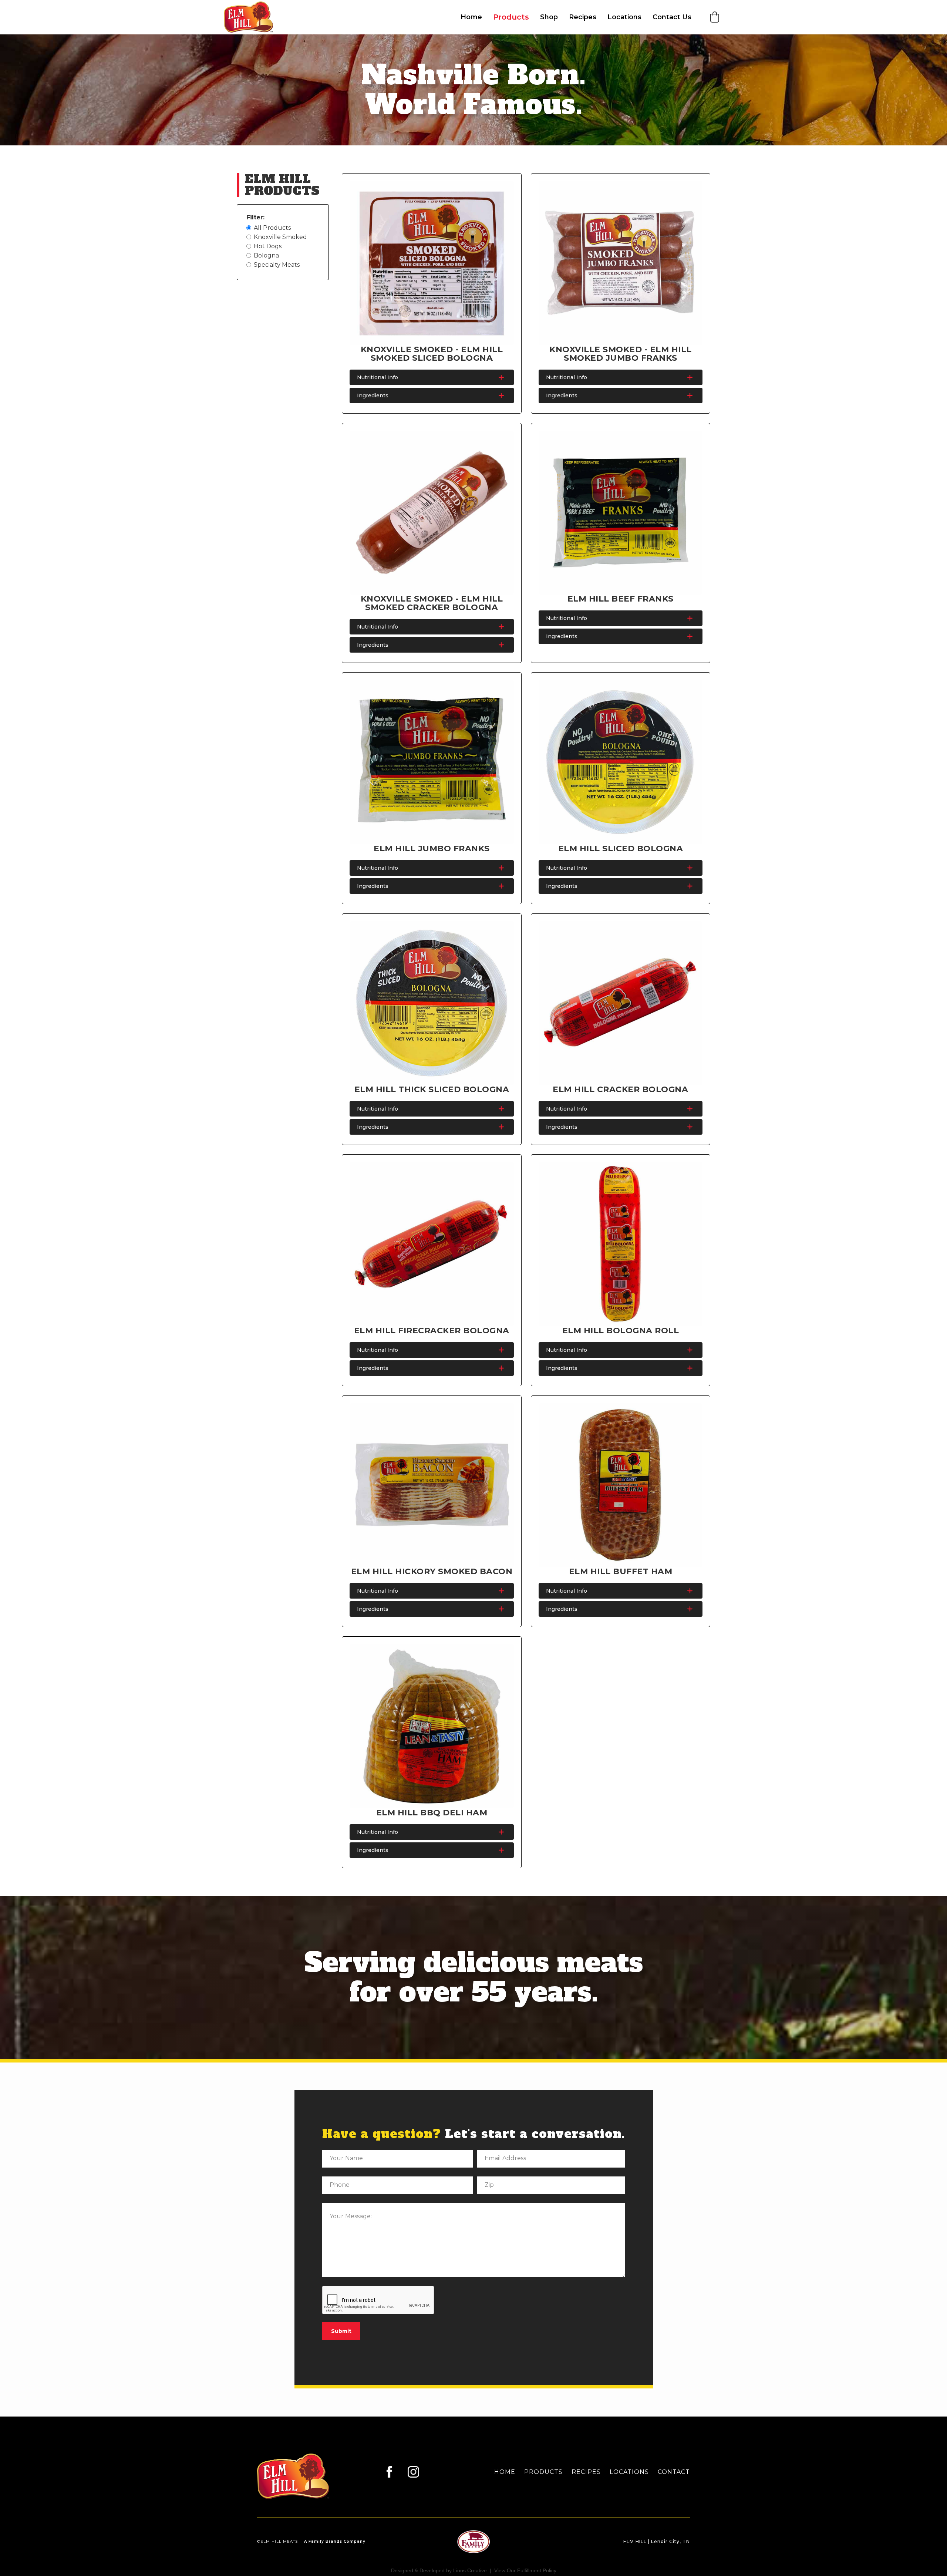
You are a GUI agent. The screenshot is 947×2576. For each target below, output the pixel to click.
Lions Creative (470, 2570)
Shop (549, 17)
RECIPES (586, 2472)
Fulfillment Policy (537, 2570)
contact (674, 2472)
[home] (253, 17)
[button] (715, 17)
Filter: (255, 217)
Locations (624, 17)
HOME (505, 2472)
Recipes (583, 17)
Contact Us (672, 17)
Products (511, 17)
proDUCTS (543, 2472)
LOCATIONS (629, 2472)
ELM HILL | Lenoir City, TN (657, 2541)
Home (471, 17)
